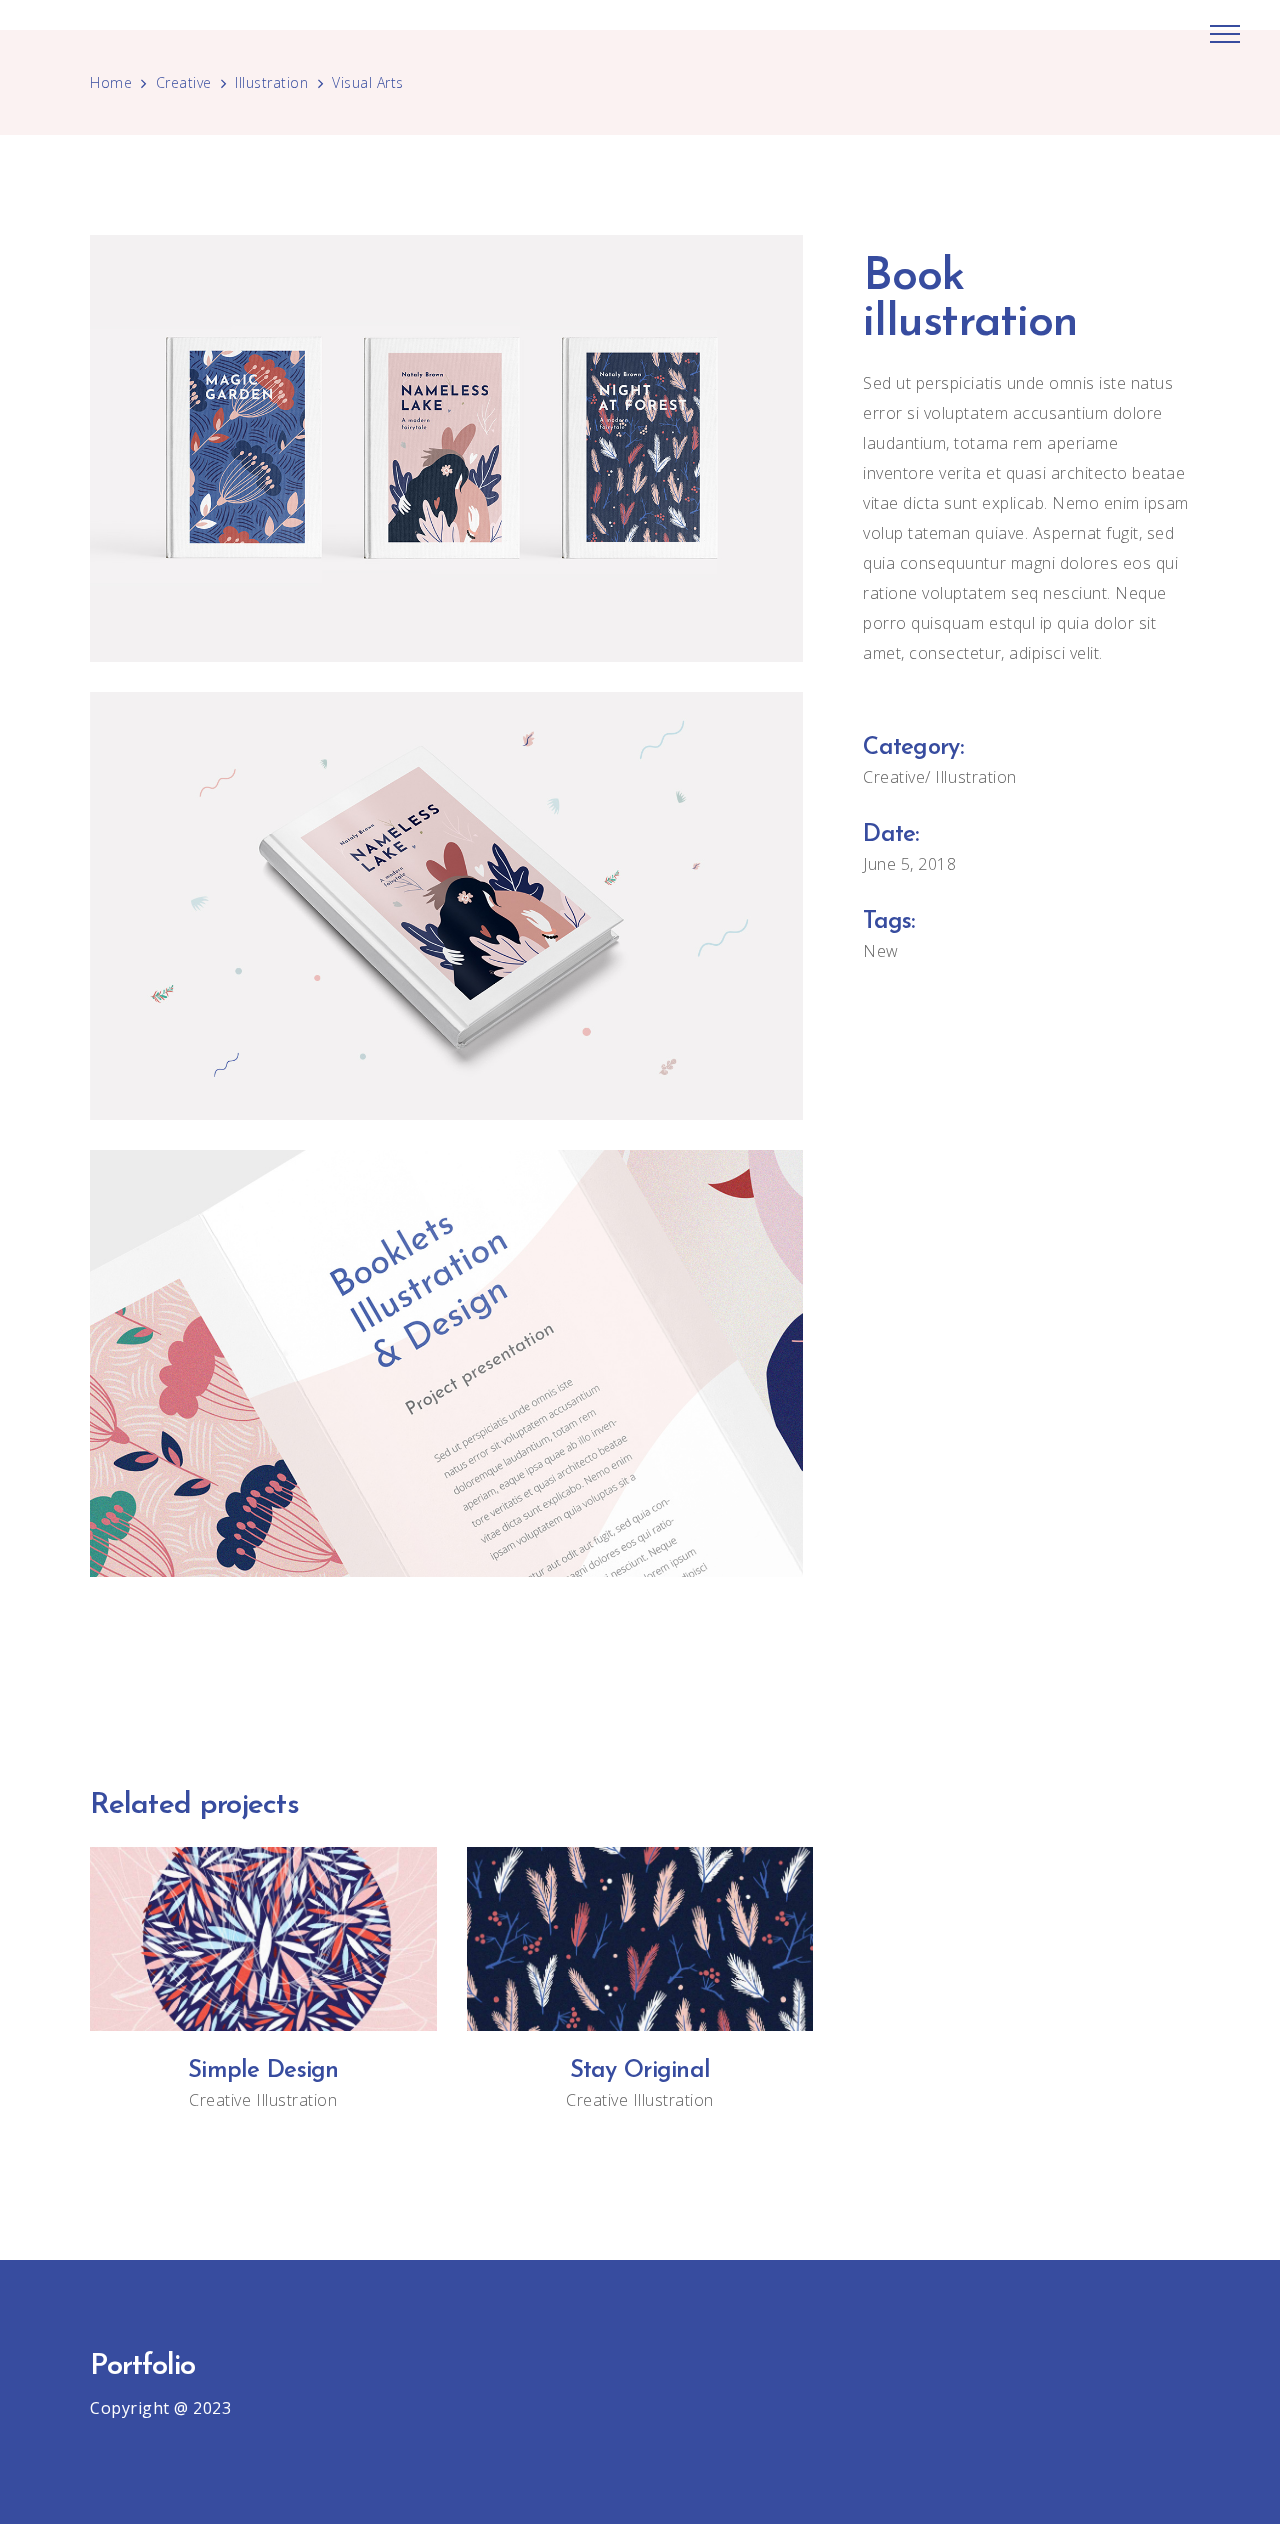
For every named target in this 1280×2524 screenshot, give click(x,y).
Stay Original (640, 2071)
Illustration (271, 82)
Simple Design (263, 2071)
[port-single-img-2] (446, 448)
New (881, 951)
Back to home (640, 1656)
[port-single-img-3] (446, 1363)
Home (111, 82)
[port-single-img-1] (446, 905)
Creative (184, 82)
